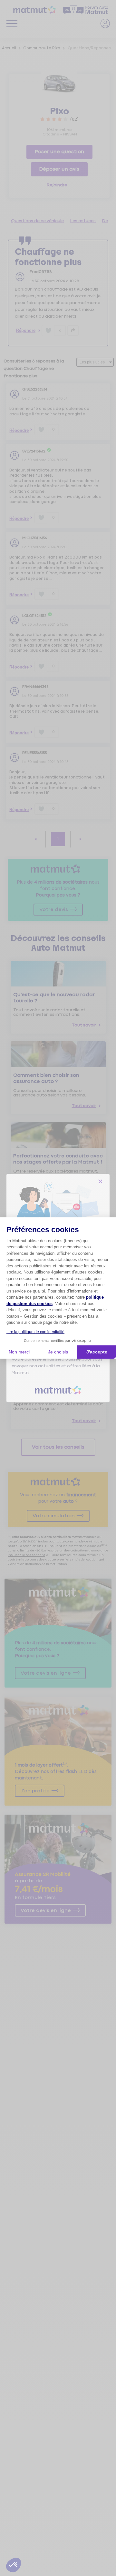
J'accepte (97, 1352)
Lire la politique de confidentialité (35, 1332)
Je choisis (58, 1352)
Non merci (19, 1352)
